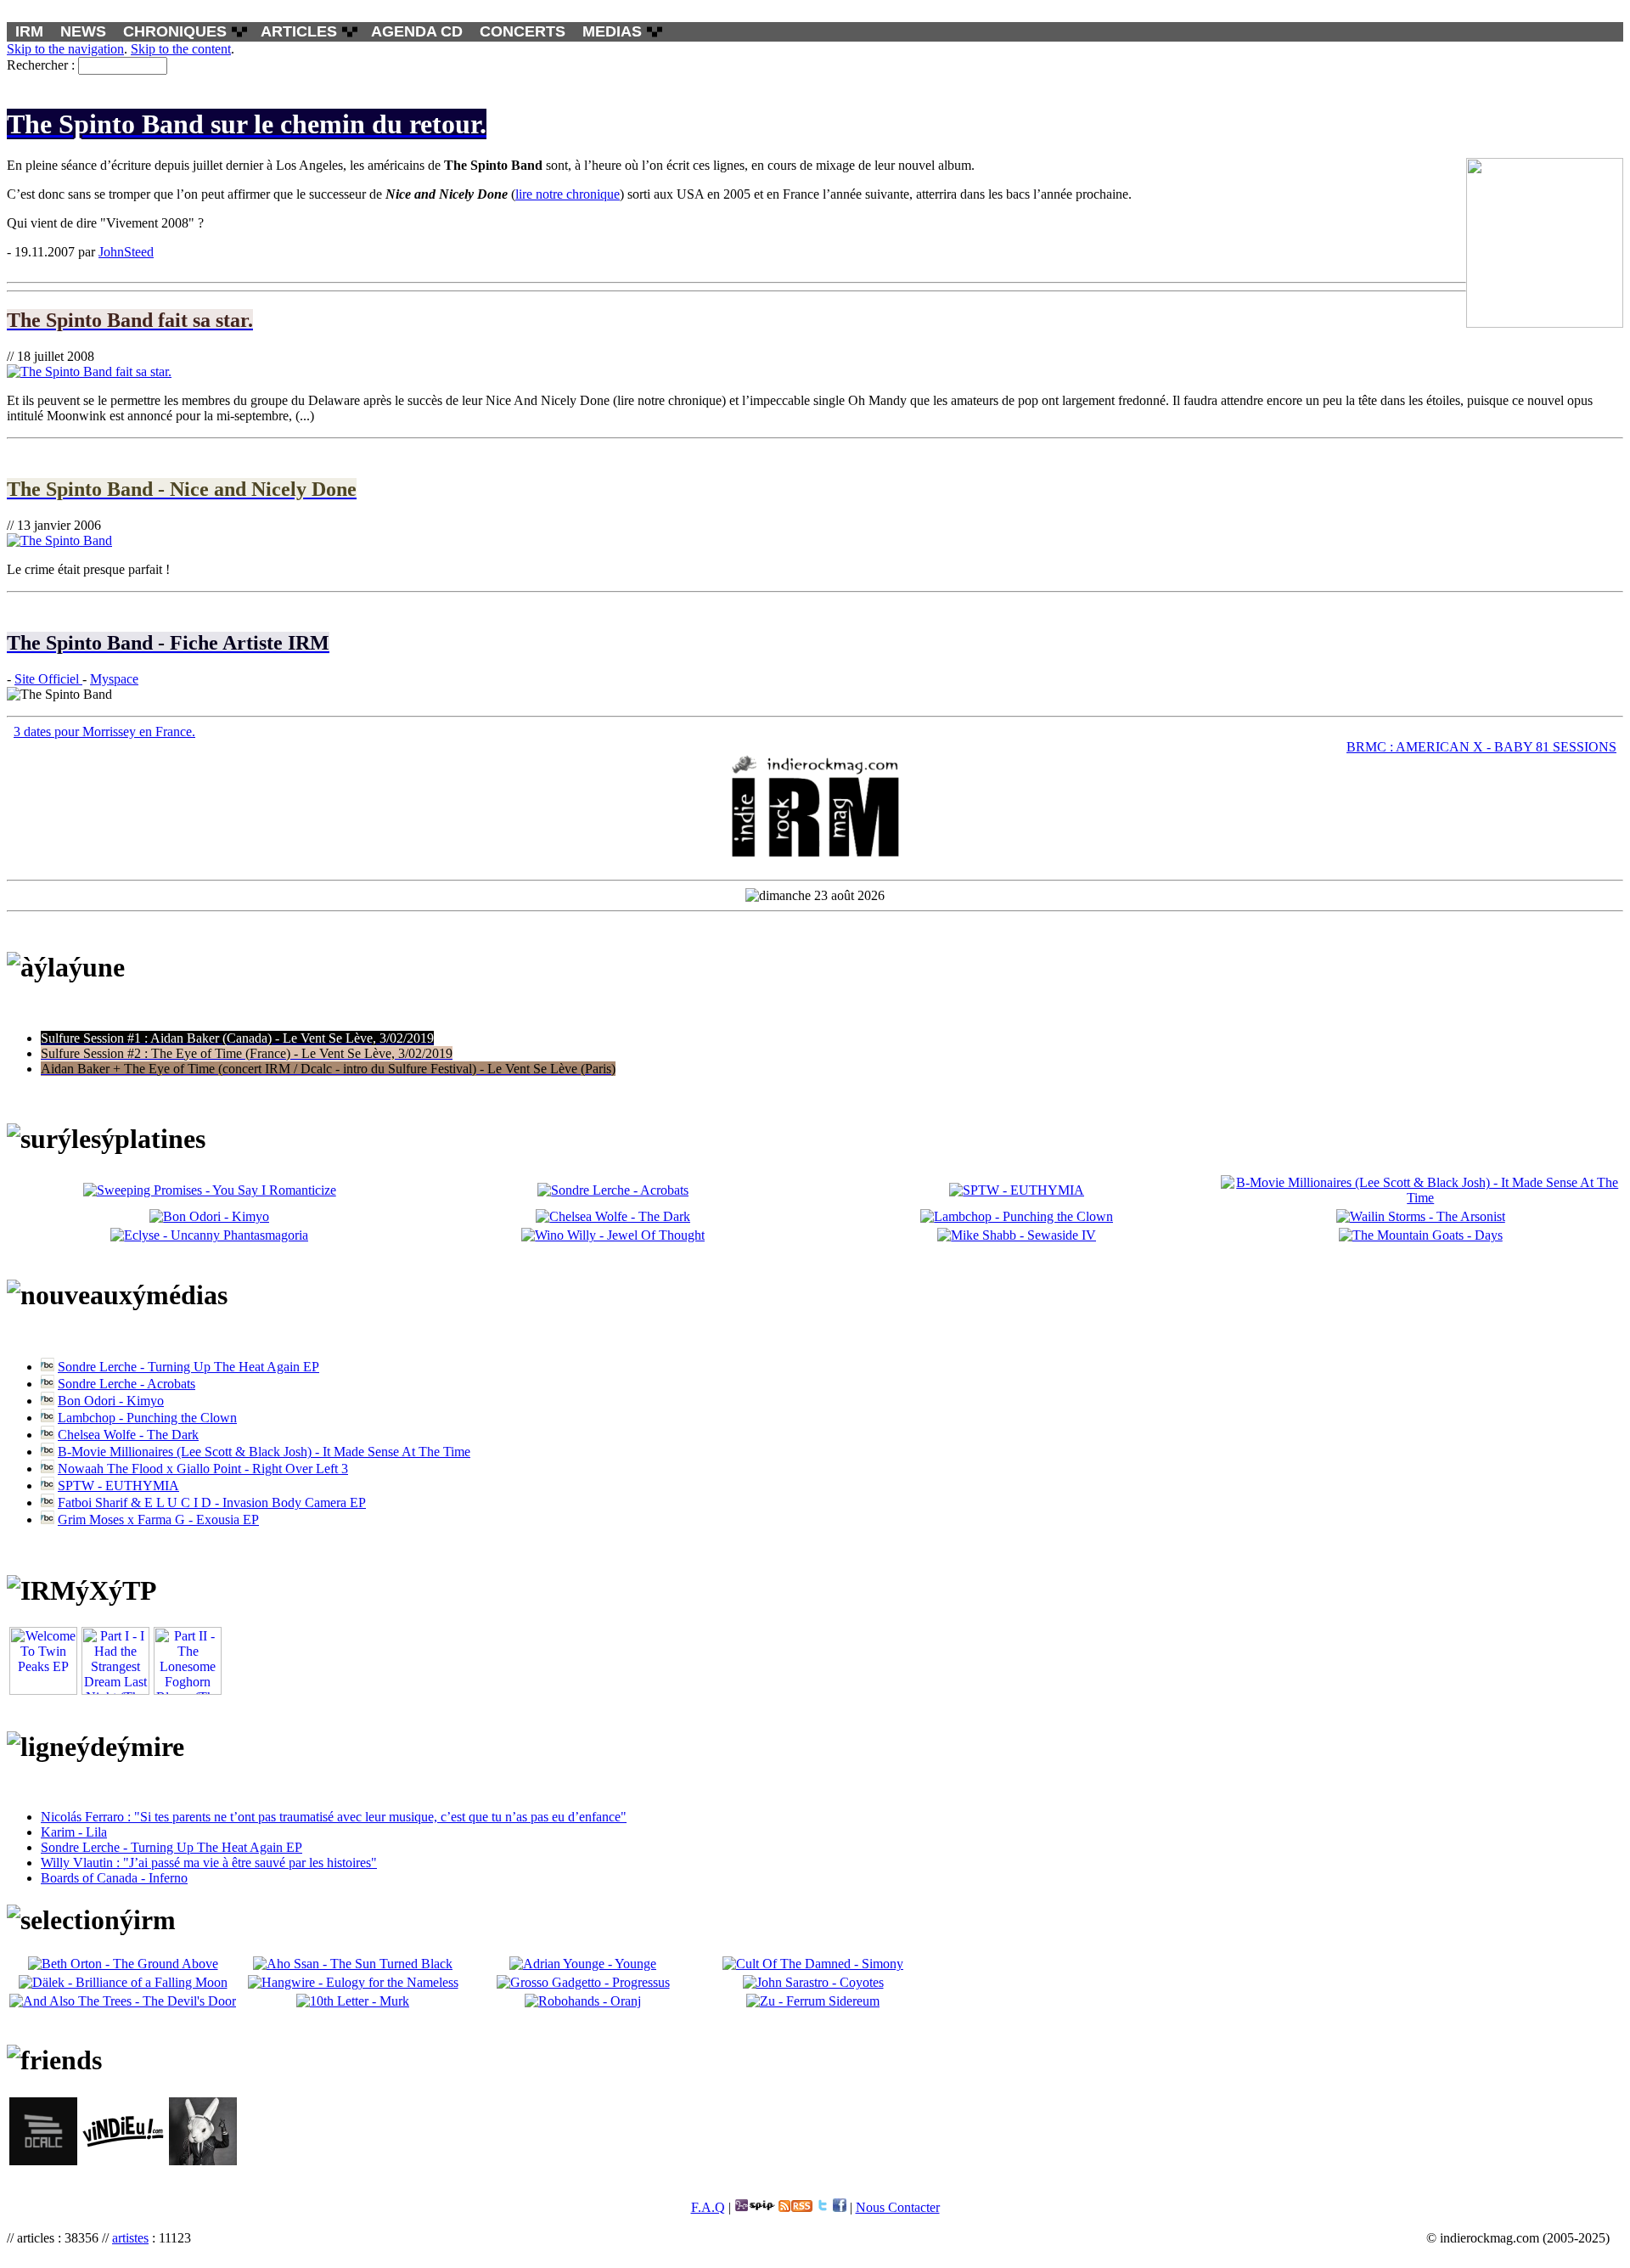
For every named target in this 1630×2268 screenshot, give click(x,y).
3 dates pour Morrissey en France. (104, 732)
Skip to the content (181, 49)
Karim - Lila (74, 1832)
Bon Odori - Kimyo (111, 1401)
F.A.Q (708, 2207)
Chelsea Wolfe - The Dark (128, 1435)
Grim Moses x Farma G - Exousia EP (158, 1520)
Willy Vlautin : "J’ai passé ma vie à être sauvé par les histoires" (209, 1863)
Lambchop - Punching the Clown (147, 1418)
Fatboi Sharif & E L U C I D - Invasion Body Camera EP (212, 1503)
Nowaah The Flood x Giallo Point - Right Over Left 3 (203, 1469)
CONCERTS (523, 31)
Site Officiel (48, 679)
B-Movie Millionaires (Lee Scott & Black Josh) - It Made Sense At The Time (264, 1452)
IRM (29, 31)
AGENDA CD (417, 31)
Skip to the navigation (65, 49)
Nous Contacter (898, 2207)
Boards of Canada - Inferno (114, 1878)
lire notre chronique (568, 194)
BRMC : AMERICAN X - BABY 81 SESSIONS (1481, 747)
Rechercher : (41, 65)
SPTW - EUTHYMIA (118, 1486)
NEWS (83, 31)
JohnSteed (126, 252)
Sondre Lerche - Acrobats (126, 1384)
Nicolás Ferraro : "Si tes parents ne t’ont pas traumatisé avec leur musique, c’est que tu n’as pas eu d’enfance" (334, 1817)
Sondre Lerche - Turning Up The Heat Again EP (188, 1367)
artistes (130, 2238)
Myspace (114, 679)
